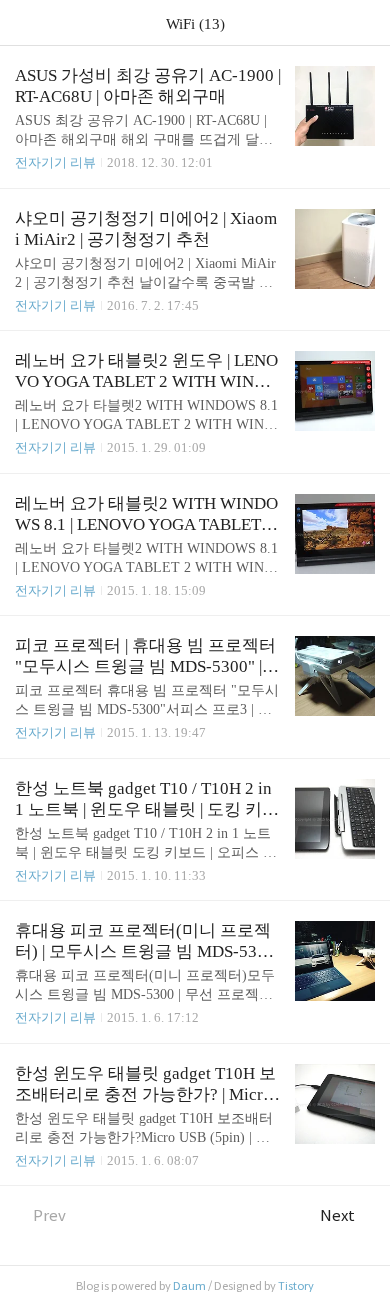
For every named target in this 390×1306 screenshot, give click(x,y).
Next (337, 1215)
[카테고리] (24, 22)
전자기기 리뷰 (55, 162)
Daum (189, 1286)
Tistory (296, 1286)
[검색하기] (365, 22)
